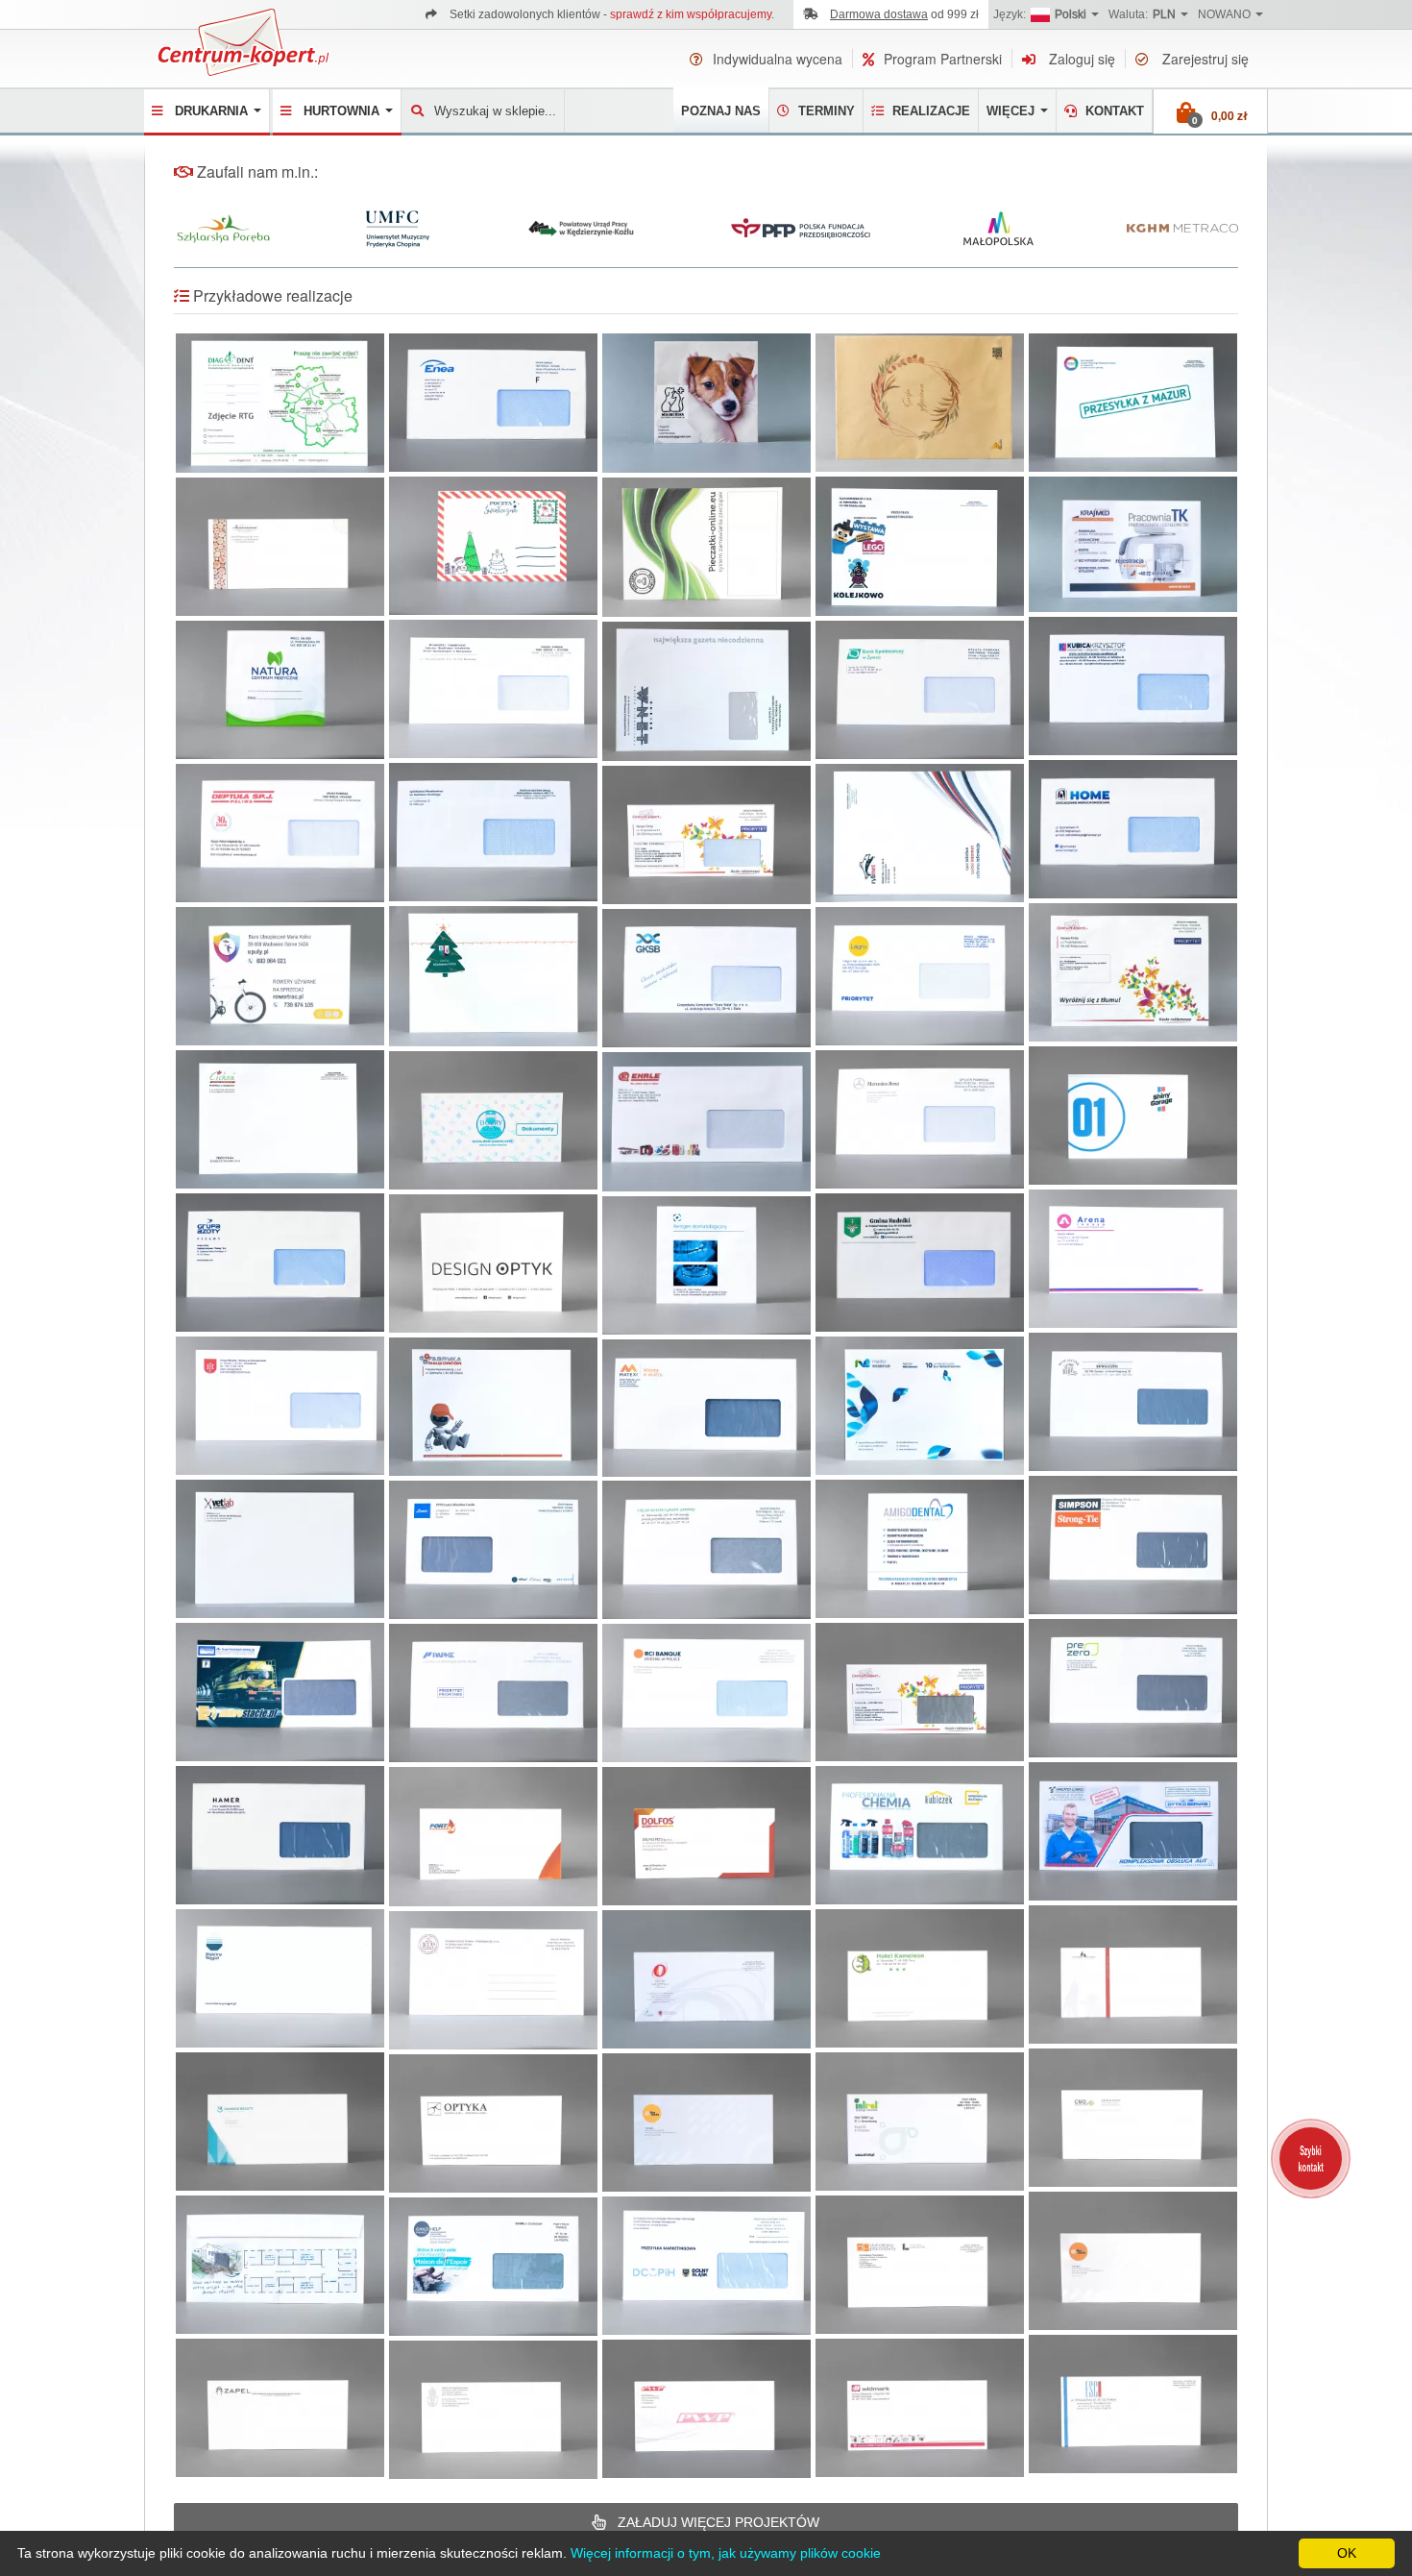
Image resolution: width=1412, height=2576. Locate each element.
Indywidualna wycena (778, 59)
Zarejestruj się (1204, 59)
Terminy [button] (825, 111)
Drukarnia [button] (213, 111)
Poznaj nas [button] (721, 111)
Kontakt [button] (1113, 111)
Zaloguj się (1080, 59)
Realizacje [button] (929, 111)
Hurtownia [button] (343, 111)
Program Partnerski (943, 59)
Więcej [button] (1012, 111)
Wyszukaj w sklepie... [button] (495, 111)
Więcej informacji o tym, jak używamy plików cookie (726, 2553)
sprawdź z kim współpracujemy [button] (691, 14)
